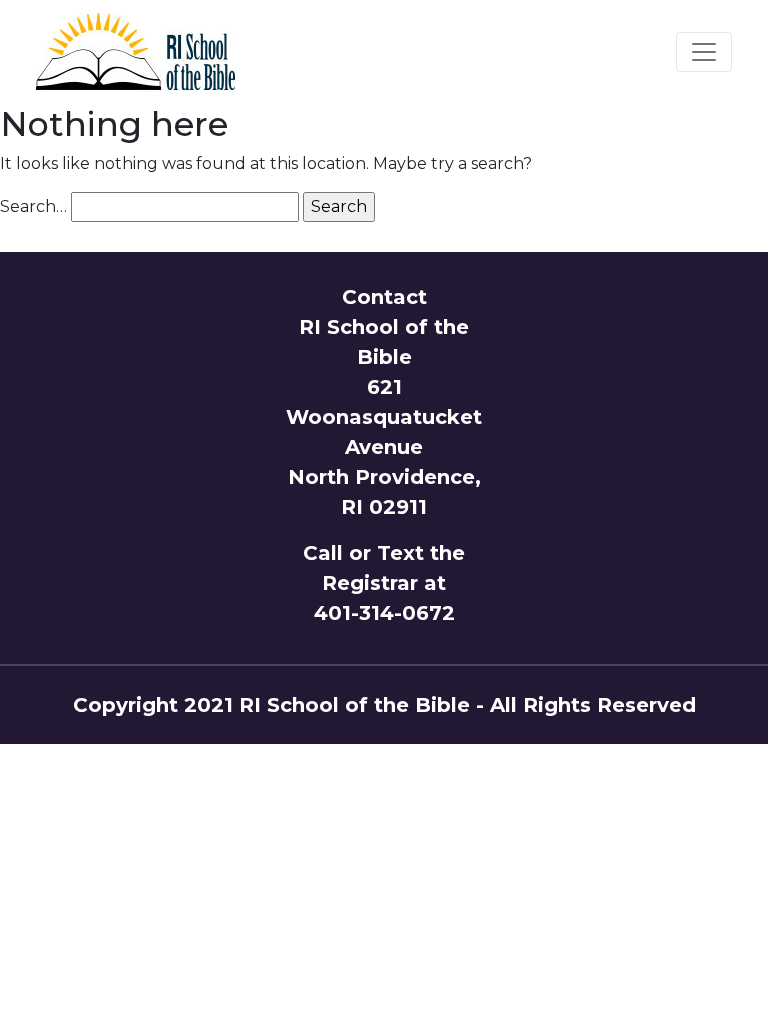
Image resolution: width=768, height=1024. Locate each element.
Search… (33, 206)
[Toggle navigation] (704, 52)
